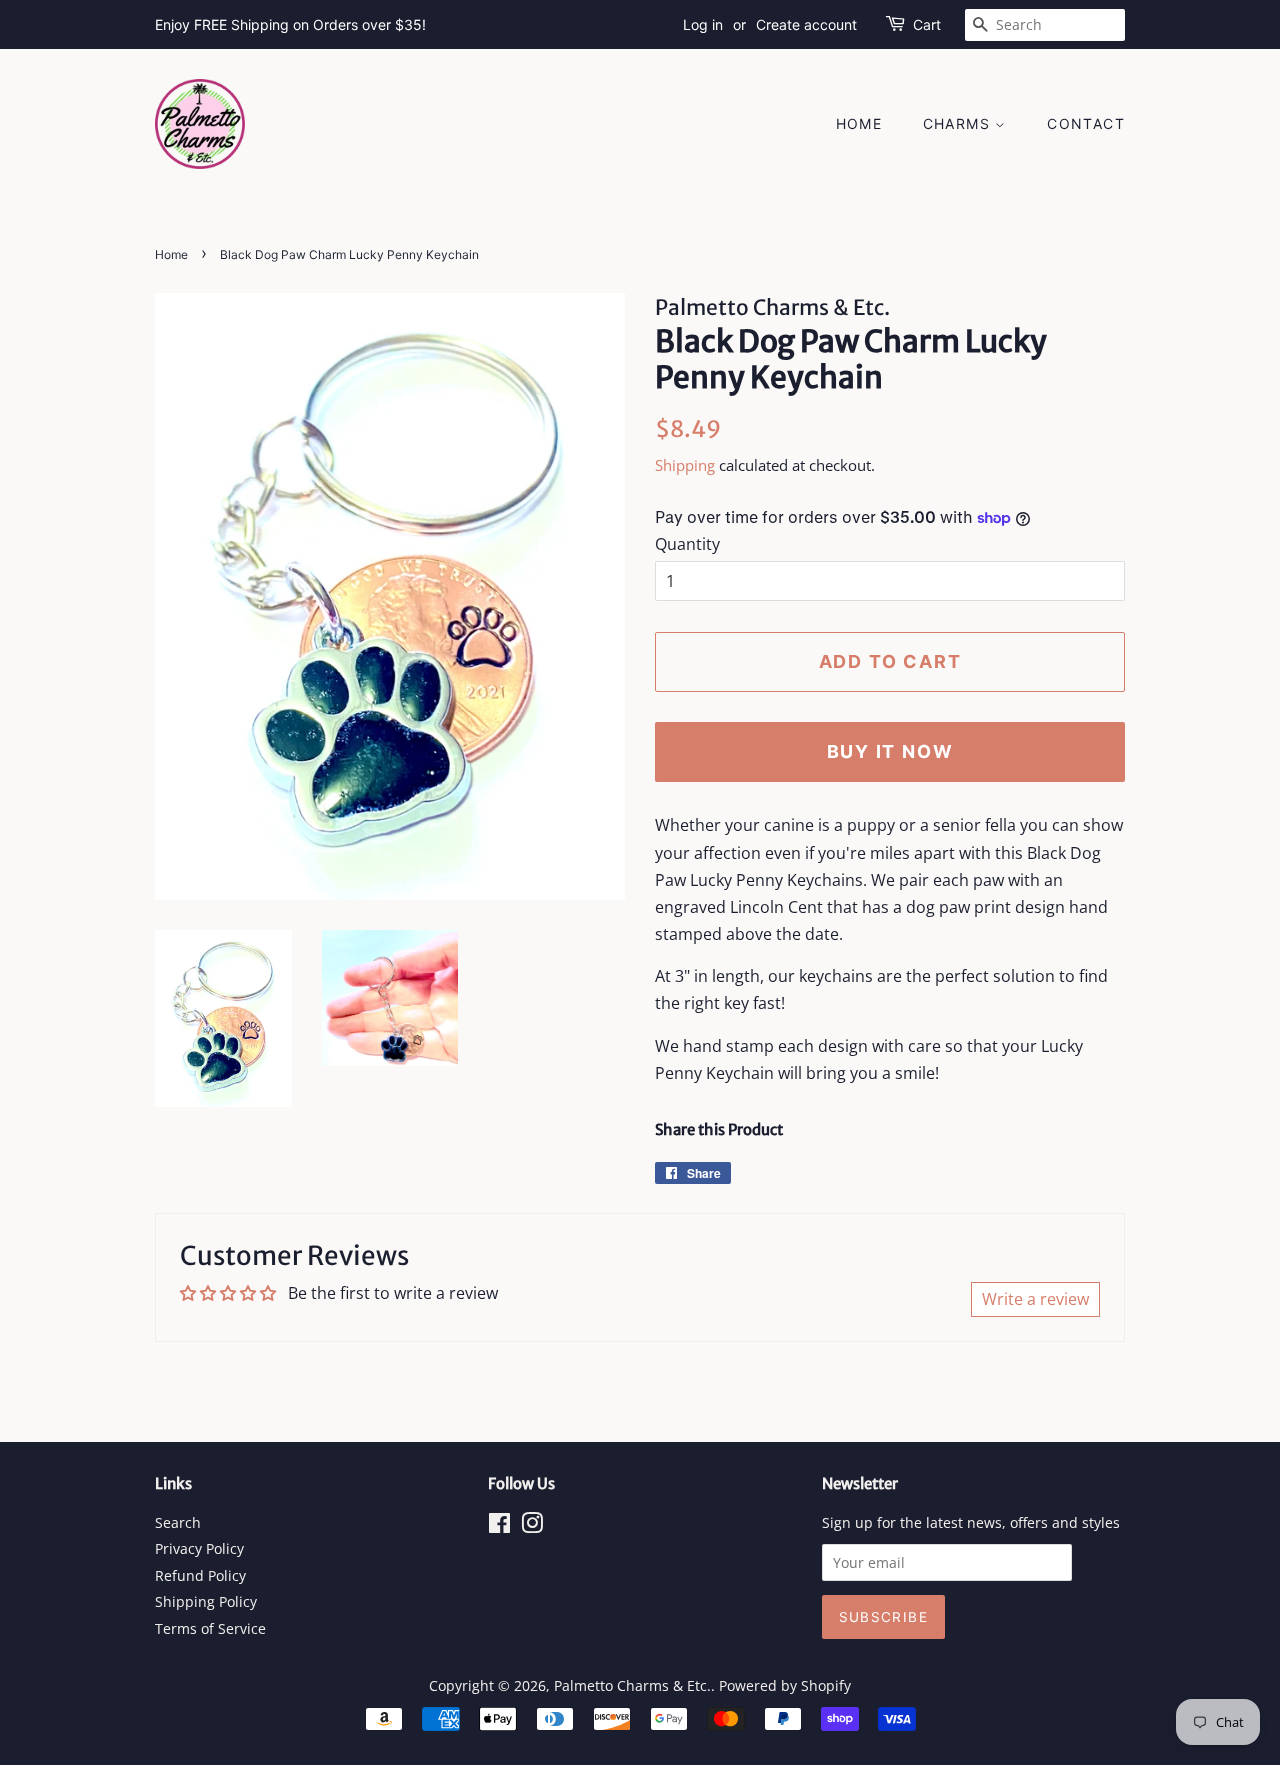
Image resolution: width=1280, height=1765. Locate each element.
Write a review (1035, 1299)
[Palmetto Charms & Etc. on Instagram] (532, 1526)
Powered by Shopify (785, 1685)
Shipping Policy (206, 1601)
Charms (959, 123)
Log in (703, 24)
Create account (806, 24)
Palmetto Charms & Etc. (632, 1685)
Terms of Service (210, 1628)
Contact (1086, 123)
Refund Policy (200, 1575)
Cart (927, 24)
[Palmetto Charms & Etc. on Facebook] (499, 1526)
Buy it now (890, 751)
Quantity (687, 544)
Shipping (685, 465)
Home (859, 123)
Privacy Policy (199, 1548)
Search (178, 1522)
